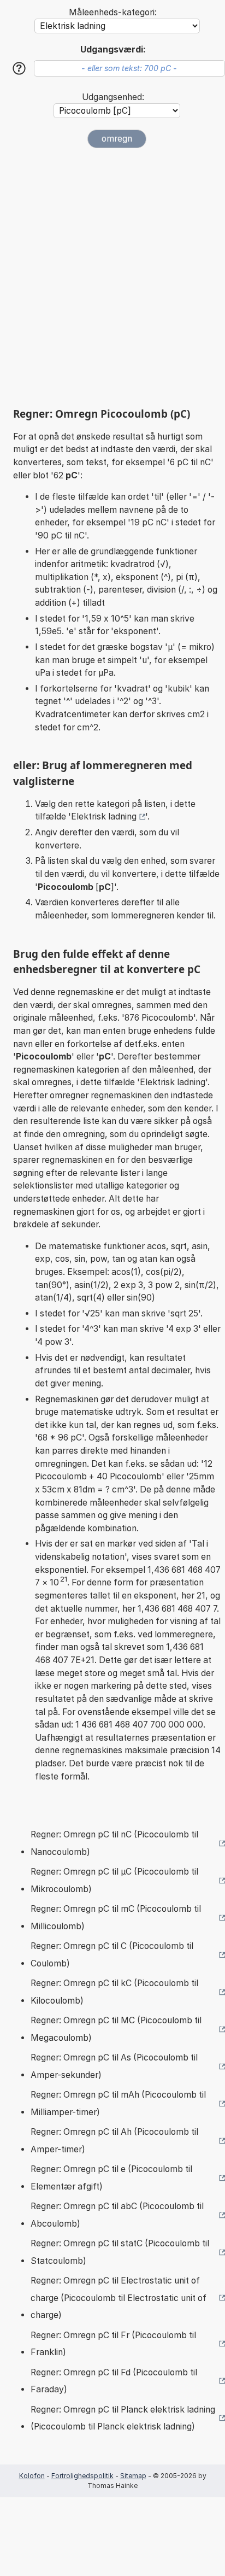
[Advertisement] (112, 278)
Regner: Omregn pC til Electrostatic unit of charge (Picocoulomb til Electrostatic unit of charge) (119, 2298)
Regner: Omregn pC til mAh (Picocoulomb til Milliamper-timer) (118, 2103)
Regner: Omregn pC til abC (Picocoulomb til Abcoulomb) (117, 2215)
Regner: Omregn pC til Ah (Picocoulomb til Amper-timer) (114, 2141)
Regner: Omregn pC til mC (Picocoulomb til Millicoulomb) (116, 1918)
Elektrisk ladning (104, 816)
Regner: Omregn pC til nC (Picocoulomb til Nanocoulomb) (114, 1843)
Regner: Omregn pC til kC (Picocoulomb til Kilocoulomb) (114, 1992)
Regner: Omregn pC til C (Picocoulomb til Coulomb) (112, 1955)
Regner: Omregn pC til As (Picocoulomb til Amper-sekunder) (114, 2066)
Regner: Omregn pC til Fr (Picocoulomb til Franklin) (113, 2344)
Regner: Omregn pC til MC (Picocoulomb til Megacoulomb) (116, 2029)
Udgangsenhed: (113, 97)
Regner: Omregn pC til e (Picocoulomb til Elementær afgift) (111, 2178)
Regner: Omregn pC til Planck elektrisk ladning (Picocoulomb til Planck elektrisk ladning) (123, 2418)
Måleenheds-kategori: (113, 12)
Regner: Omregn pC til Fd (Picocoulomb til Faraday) (114, 2381)
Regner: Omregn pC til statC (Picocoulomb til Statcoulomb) (120, 2252)
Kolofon (32, 2476)
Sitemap (133, 2476)
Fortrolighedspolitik (82, 2476)
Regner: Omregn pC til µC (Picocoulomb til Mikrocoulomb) (114, 1880)
